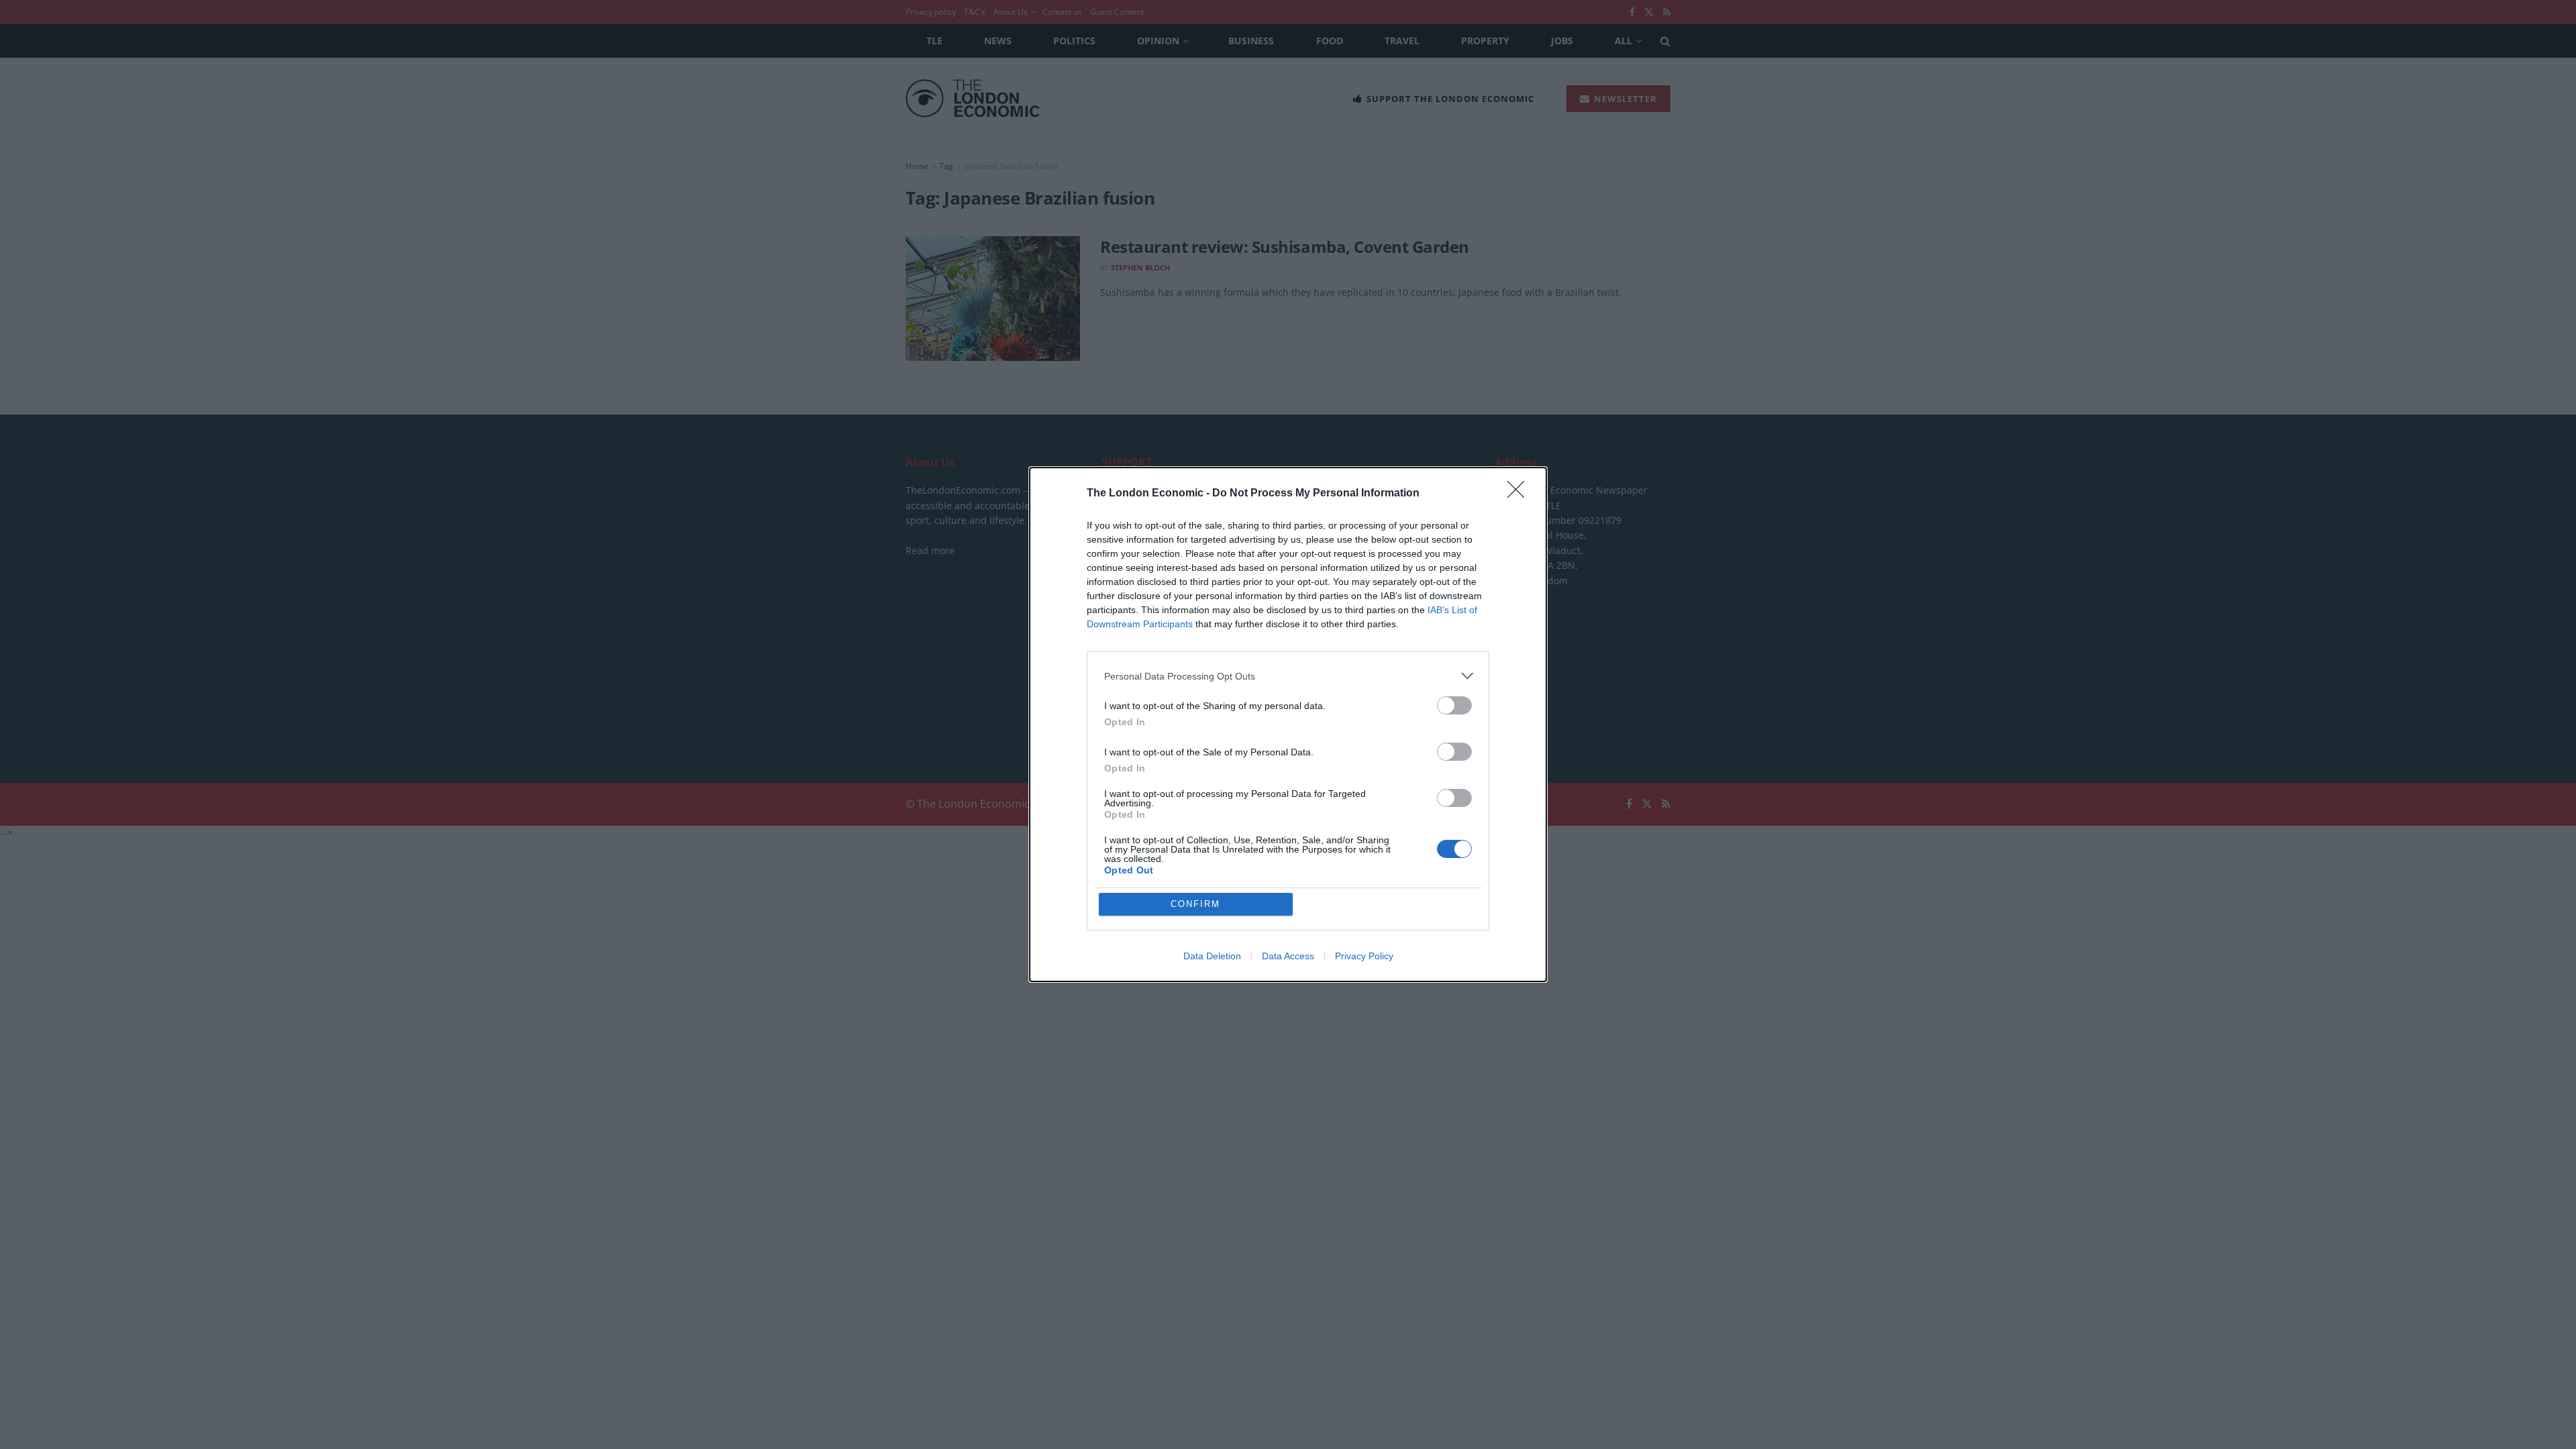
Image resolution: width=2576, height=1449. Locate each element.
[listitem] (1288, 676)
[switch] (1454, 705)
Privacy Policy (1364, 956)
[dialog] (1288, 724)
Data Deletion (1212, 956)
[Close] (1520, 494)
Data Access (1288, 956)
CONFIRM (1195, 904)
